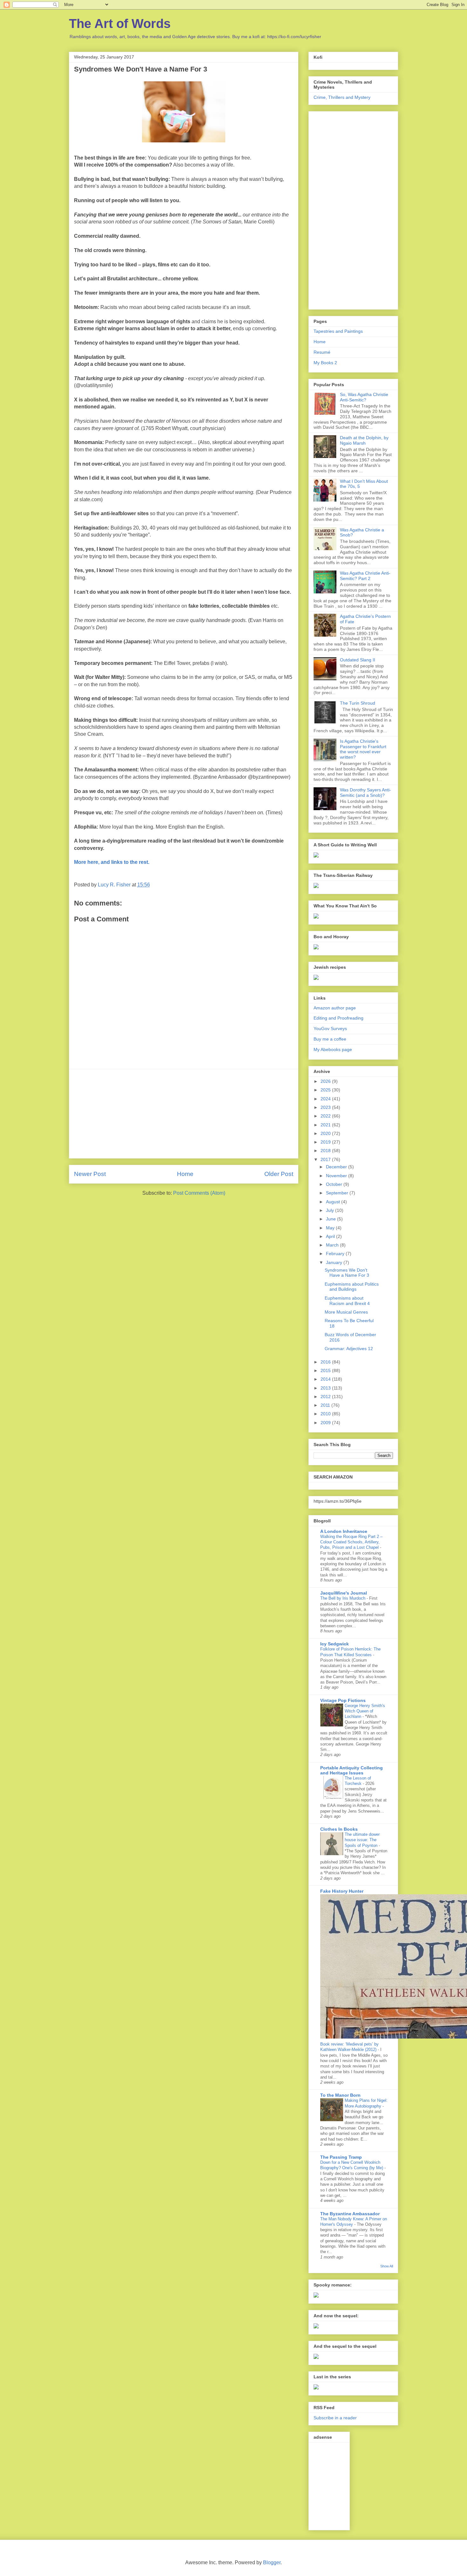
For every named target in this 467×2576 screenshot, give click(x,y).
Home (185, 1174)
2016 (326, 1362)
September (338, 1193)
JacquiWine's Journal (344, 1593)
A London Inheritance (344, 1531)
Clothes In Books (339, 1829)
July (331, 1210)
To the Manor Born (340, 2095)
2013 (326, 1388)
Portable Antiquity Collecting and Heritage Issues (352, 1770)
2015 (326, 1370)
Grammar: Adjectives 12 (349, 1349)
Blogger (272, 2562)
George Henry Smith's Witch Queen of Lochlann (365, 1711)
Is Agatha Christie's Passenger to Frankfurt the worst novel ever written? (363, 749)
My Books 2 (325, 363)
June (332, 1219)
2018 (326, 1151)
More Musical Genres (346, 1312)
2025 (326, 1090)
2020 (326, 1133)
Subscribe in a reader (335, 2418)
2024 (326, 1099)
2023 (326, 1107)
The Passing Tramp (341, 2157)
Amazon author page (335, 1008)
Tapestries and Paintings (338, 331)
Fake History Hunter (342, 1891)
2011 (326, 1405)
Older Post (279, 1174)
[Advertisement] (184, 1114)
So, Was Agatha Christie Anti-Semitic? (364, 397)
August (334, 1202)
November (337, 1176)
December (337, 1167)
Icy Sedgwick (335, 1644)
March (333, 1245)
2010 (326, 1414)
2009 (326, 1423)
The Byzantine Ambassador (350, 2214)
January (335, 1262)
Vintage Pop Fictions (343, 1700)
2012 (326, 1397)
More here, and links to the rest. (112, 862)
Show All (387, 2266)
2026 (326, 1081)
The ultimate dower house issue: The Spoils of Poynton (362, 1840)
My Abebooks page (333, 1049)
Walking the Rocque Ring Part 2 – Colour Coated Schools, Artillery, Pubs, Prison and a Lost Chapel (351, 1542)
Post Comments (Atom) (199, 1193)
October (335, 1184)
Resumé (322, 352)
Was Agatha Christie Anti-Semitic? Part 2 (365, 576)
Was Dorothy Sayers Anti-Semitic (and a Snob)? (365, 793)
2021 (326, 1125)
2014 (326, 1379)
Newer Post (90, 1174)
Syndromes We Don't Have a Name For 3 (347, 1273)
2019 (326, 1142)
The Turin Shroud (358, 703)
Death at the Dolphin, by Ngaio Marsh (364, 440)
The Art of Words (120, 24)
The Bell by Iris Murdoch (343, 1598)
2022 (326, 1116)
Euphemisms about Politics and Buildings (352, 1287)
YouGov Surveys (330, 1028)
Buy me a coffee (330, 1039)
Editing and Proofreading (338, 1018)
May (331, 1228)
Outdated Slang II (358, 660)
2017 (326, 1159)
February (336, 1254)
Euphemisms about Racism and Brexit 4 (347, 1301)
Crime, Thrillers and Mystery (342, 97)
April (331, 1236)
